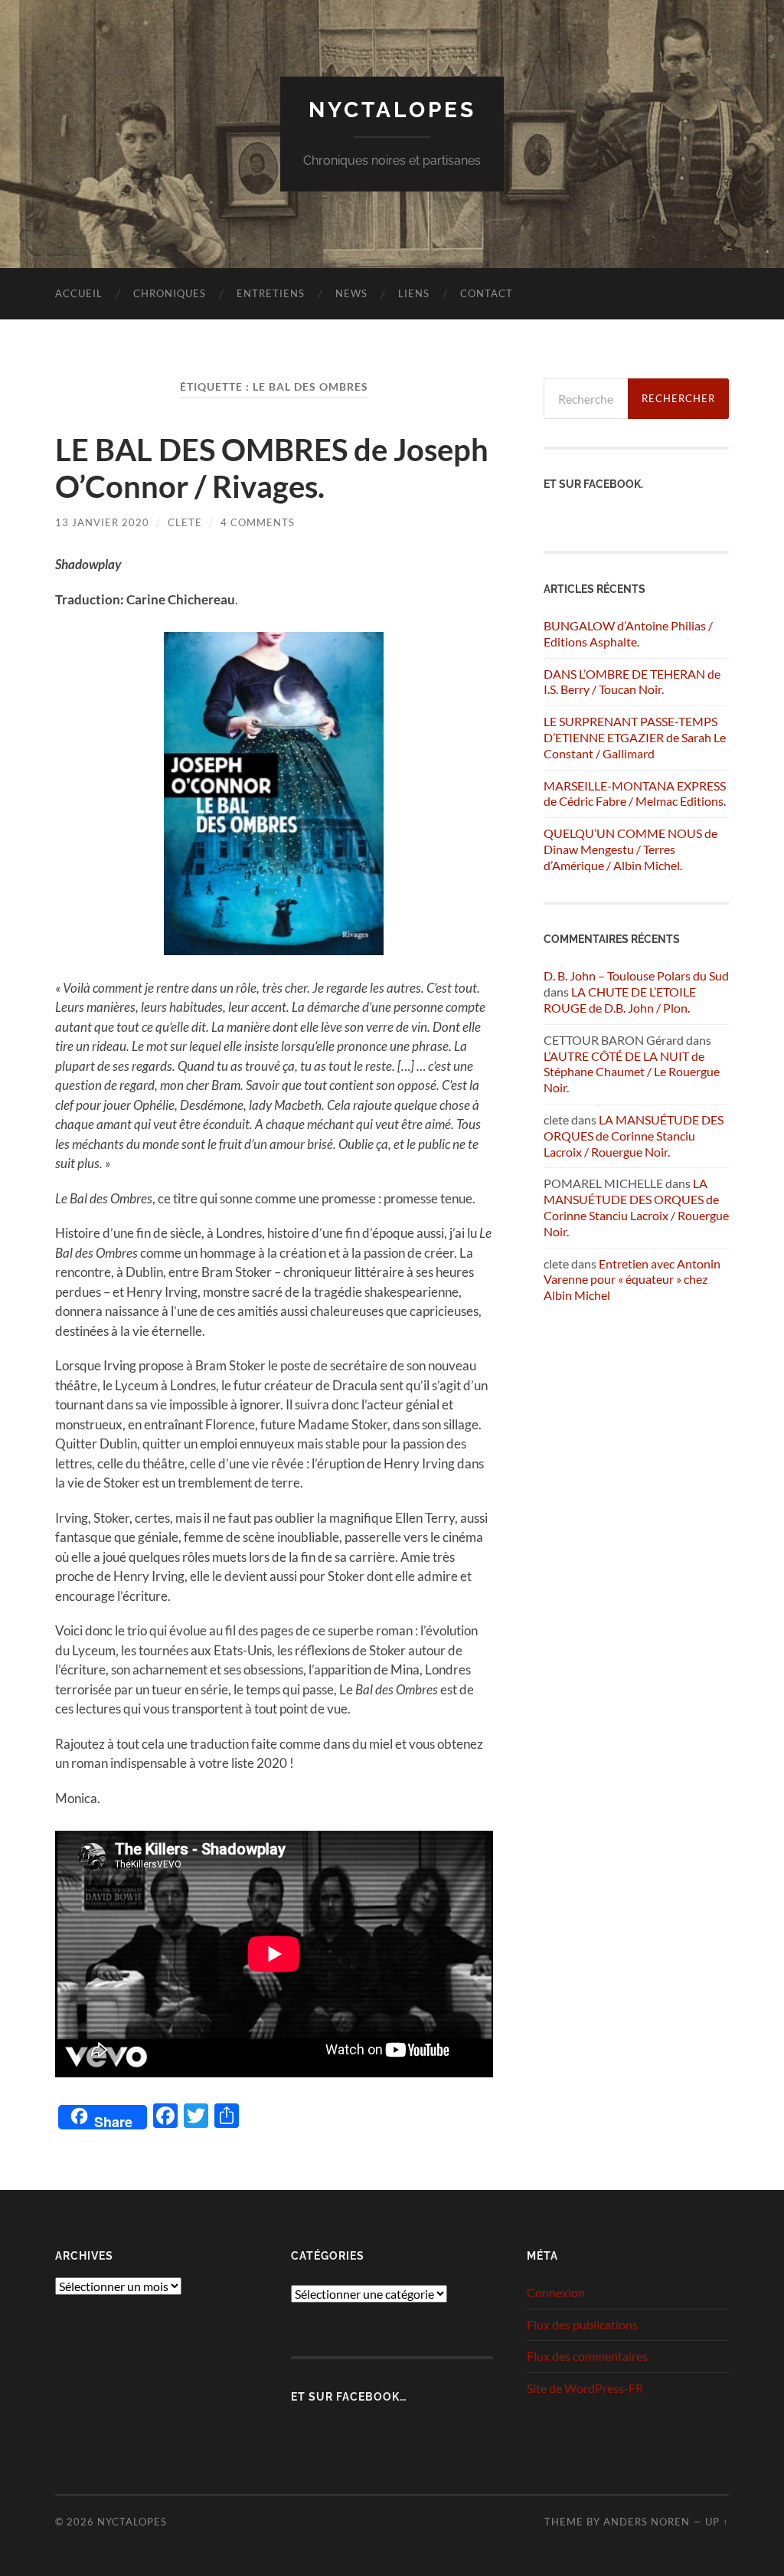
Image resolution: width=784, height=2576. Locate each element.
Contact (487, 293)
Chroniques (170, 293)
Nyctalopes (392, 110)
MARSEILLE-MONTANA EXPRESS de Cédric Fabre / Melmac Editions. (635, 794)
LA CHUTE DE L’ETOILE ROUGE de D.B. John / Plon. (620, 1000)
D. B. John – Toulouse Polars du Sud (636, 975)
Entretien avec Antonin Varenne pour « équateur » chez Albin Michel (632, 1280)
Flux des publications (582, 2324)
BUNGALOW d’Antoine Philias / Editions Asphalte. (628, 633)
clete (185, 522)
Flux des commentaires (587, 2356)
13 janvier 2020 (102, 522)
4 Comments (258, 522)
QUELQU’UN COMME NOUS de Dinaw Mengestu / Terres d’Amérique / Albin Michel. (630, 849)
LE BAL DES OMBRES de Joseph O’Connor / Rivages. (272, 468)
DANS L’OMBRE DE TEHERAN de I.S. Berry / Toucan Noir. (632, 682)
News (351, 293)
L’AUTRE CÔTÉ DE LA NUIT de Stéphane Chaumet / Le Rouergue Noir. (632, 1072)
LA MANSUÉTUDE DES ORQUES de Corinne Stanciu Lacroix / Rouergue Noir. (634, 1136)
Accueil (79, 293)
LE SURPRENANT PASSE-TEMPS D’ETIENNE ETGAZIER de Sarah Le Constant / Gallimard (635, 737)
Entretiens (271, 293)
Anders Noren (647, 2522)
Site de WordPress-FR (585, 2388)
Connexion (556, 2292)
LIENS (414, 293)
